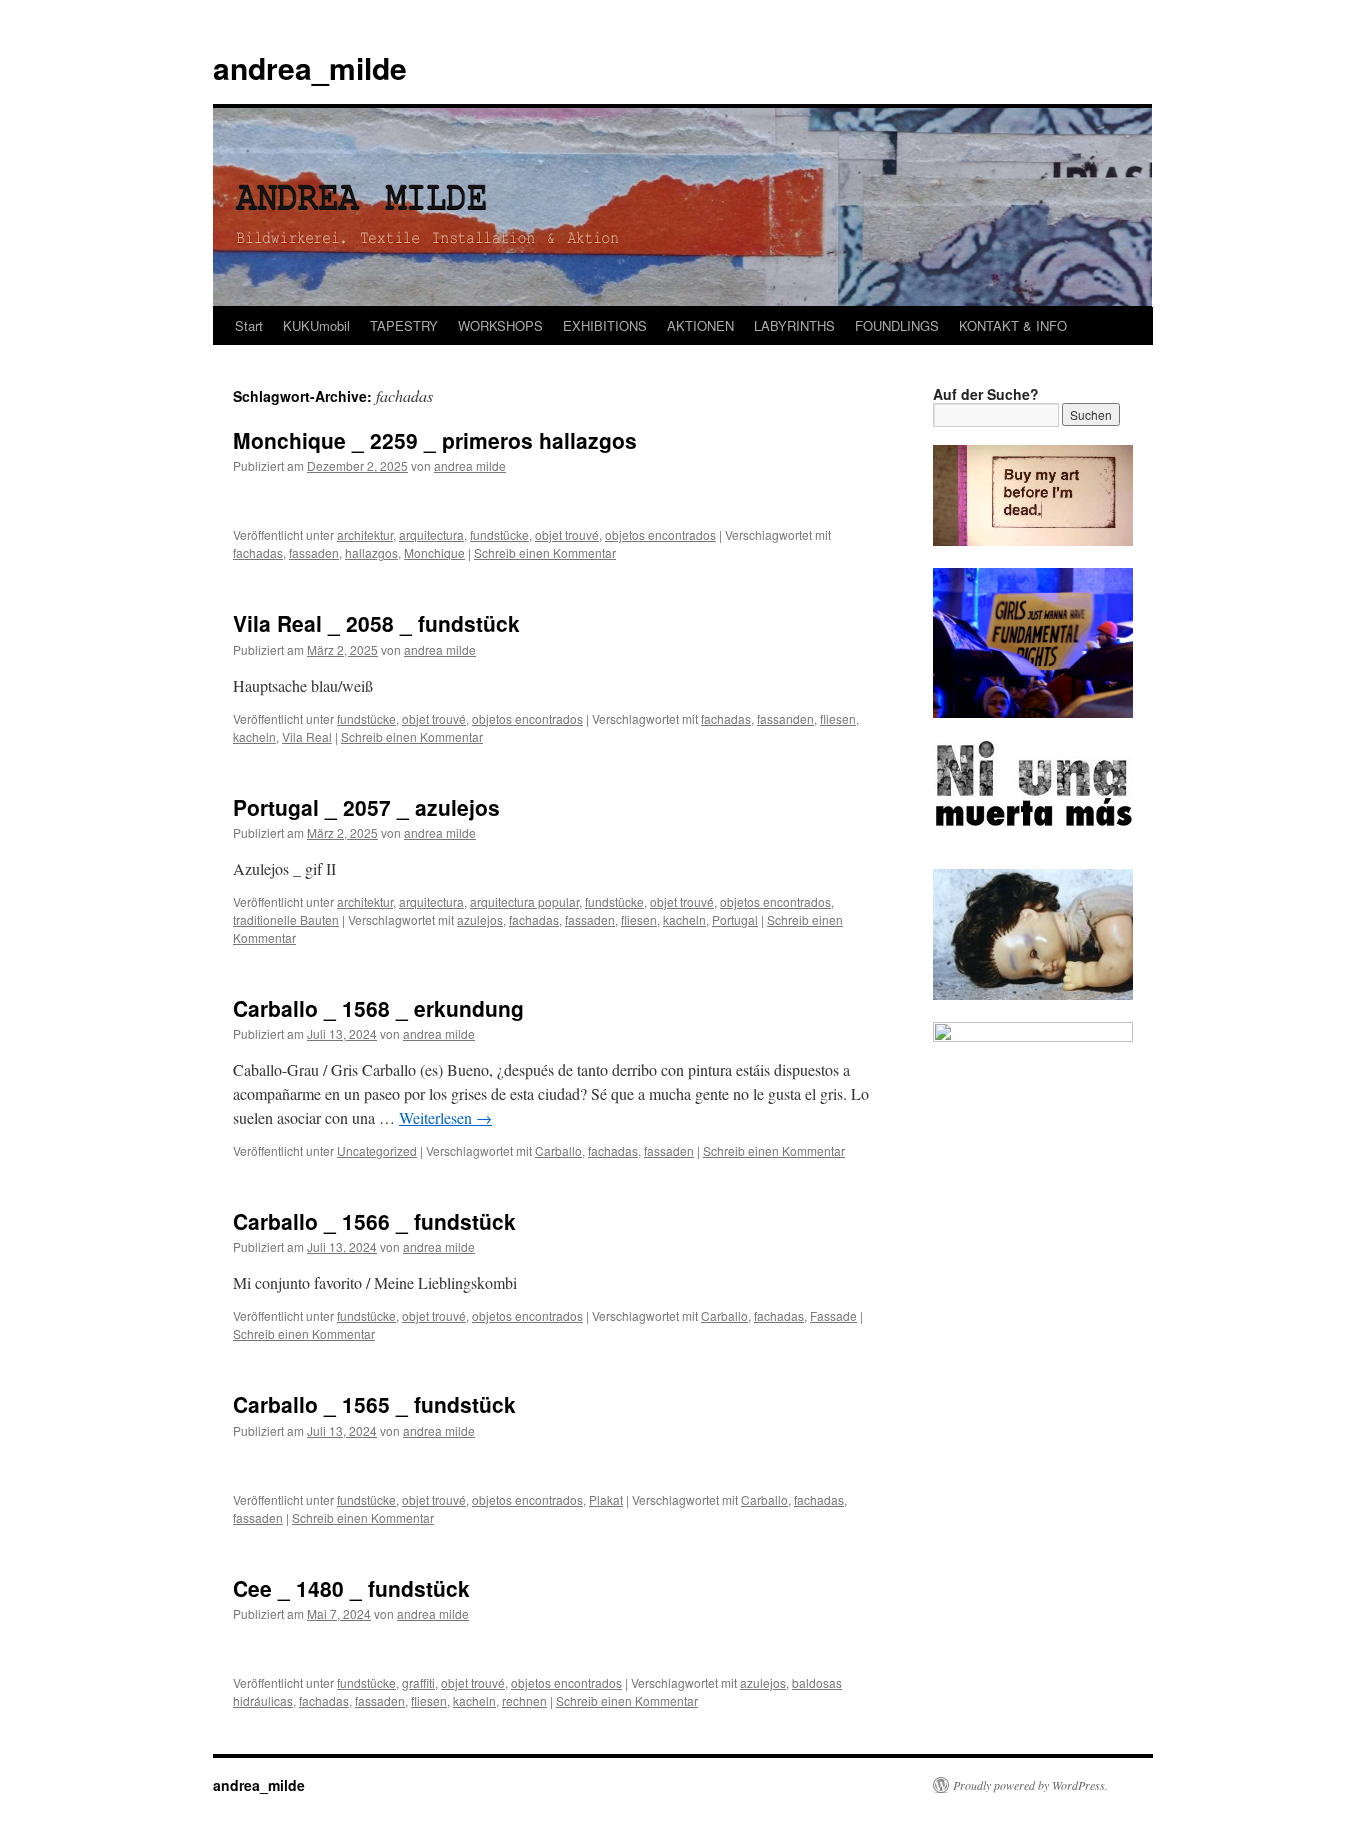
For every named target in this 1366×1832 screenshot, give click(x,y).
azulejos (480, 919)
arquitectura (431, 534)
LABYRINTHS (794, 325)
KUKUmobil (316, 325)
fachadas (258, 552)
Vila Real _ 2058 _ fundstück (376, 623)
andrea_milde (310, 67)
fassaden (314, 552)
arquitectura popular (524, 901)
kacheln (254, 736)
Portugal (735, 919)
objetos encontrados (660, 534)
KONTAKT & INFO (1013, 325)
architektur (365, 534)
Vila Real (307, 736)
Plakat (606, 1499)
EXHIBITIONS (605, 325)
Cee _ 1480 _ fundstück (351, 1588)
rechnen (524, 1700)
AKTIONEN (700, 325)
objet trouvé (567, 534)
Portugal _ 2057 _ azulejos (366, 807)
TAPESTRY (404, 325)
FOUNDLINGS (897, 325)
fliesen (838, 718)
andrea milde (470, 465)
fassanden (785, 718)
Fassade (833, 1315)
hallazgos (371, 552)
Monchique (434, 552)
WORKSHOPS (500, 325)
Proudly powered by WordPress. (1030, 1785)
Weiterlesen (445, 1117)
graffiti (418, 1682)
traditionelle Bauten (286, 919)
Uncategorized (377, 1150)
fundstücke (499, 534)
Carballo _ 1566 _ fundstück (374, 1221)
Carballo (558, 1150)
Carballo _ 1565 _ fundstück (374, 1404)
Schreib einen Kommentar (545, 552)
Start (249, 325)
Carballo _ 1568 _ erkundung (378, 1008)
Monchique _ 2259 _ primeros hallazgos (435, 440)
